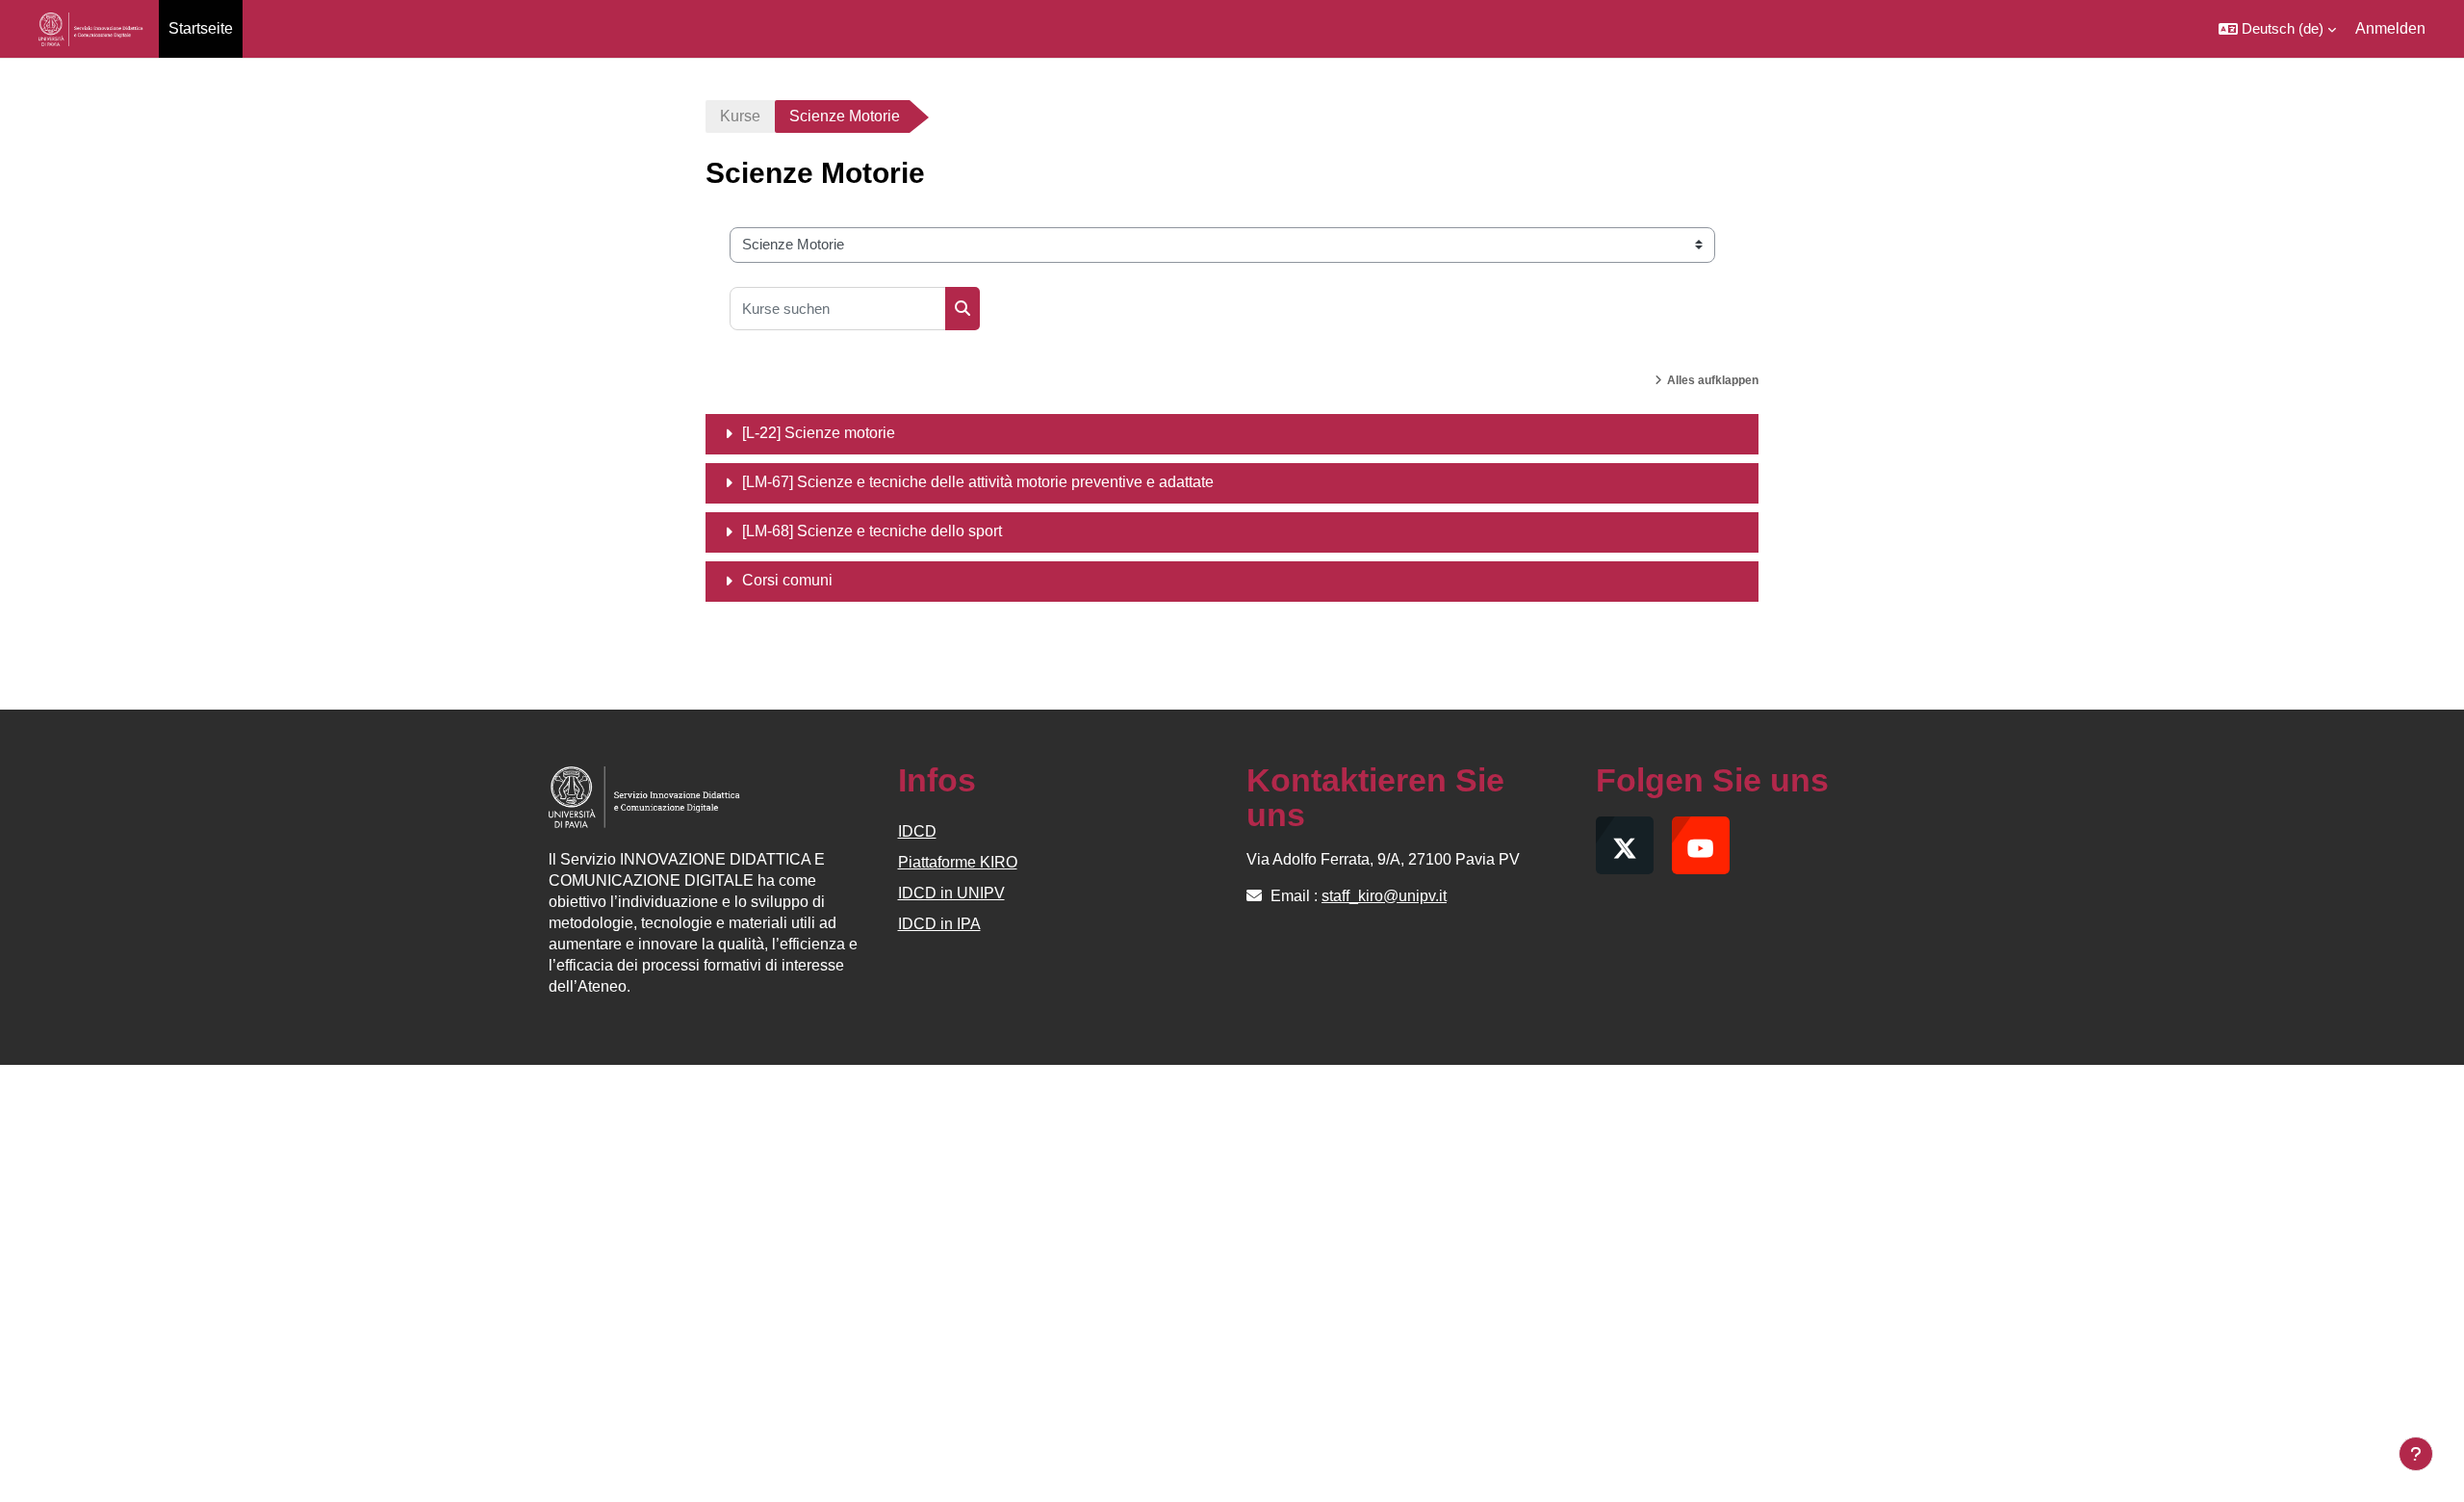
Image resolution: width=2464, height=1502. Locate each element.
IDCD (917, 831)
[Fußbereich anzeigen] (2416, 1454)
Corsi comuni (787, 580)
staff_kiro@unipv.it (1384, 896)
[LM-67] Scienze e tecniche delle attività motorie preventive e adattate (978, 482)
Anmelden (2390, 28)
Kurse (740, 116)
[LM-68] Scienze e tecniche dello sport (872, 531)
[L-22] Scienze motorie (819, 433)
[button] (2277, 29)
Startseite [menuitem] (201, 28)
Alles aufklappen (1713, 380)
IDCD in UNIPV (951, 893)
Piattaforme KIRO (958, 862)
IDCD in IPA (939, 924)
